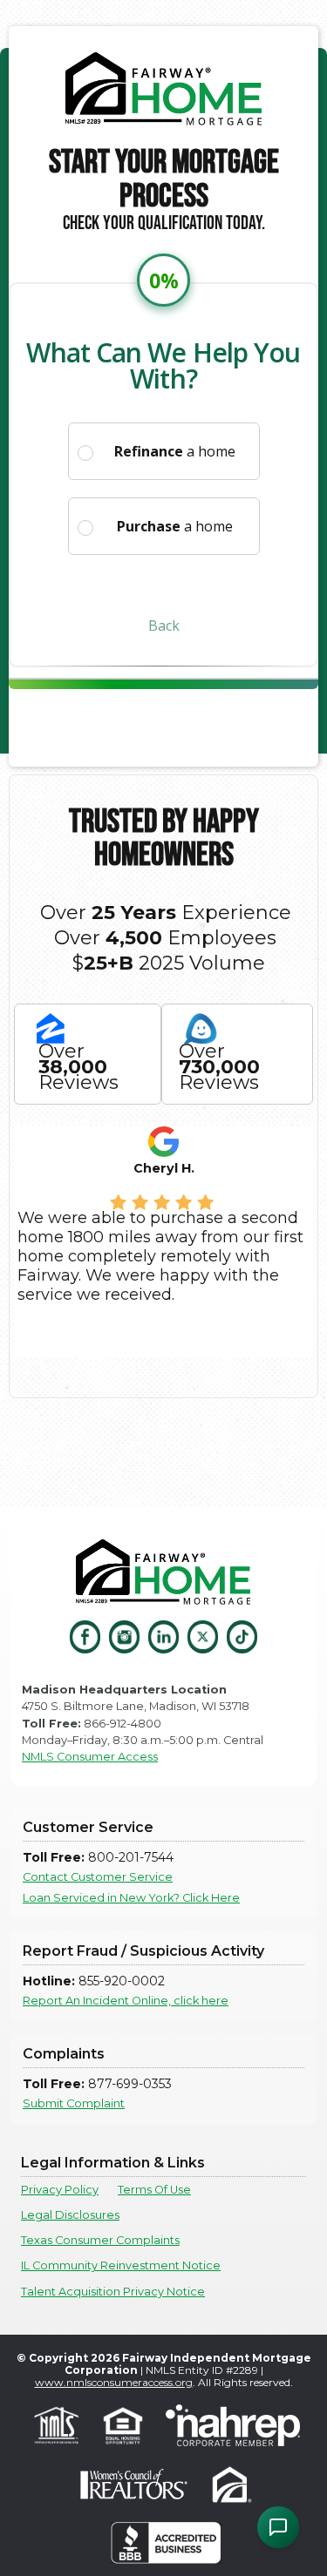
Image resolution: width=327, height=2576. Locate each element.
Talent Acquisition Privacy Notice (113, 2292)
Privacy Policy (60, 2190)
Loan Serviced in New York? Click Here (131, 1898)
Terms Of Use (154, 2190)
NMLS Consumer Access (90, 1757)
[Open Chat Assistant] (278, 2527)
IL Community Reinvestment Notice (121, 2265)
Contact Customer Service (98, 1877)
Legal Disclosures (70, 2215)
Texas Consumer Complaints (100, 2240)
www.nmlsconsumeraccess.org (114, 2382)
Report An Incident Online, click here (126, 2001)
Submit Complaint (74, 2103)
